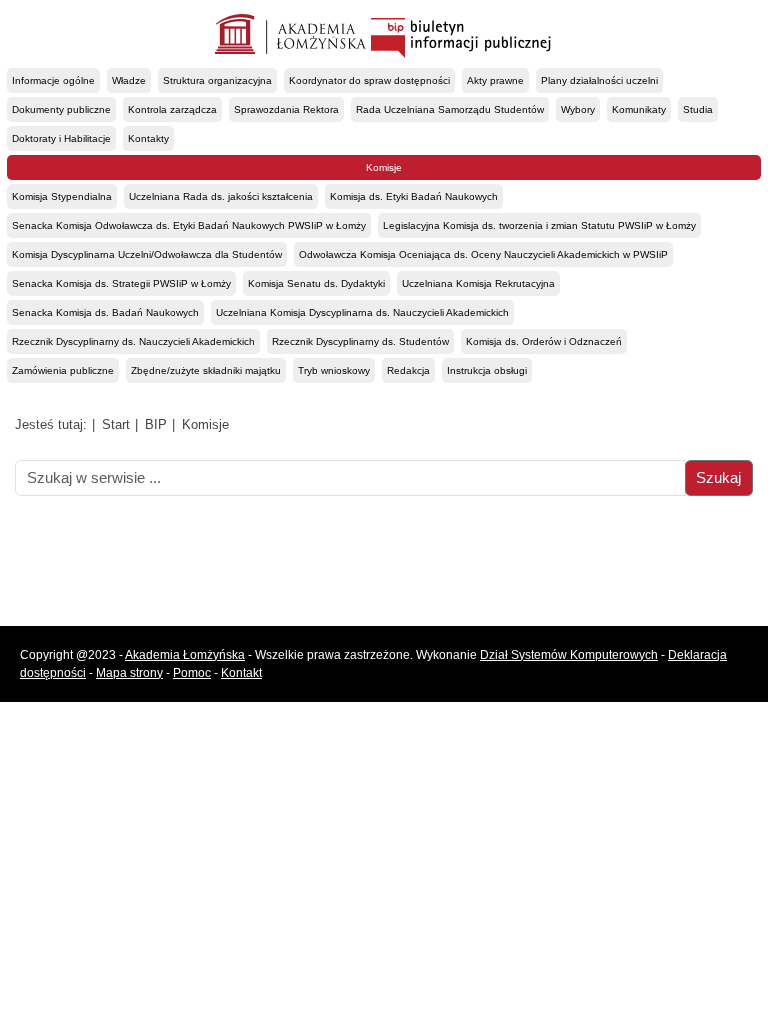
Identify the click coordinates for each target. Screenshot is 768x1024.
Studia (698, 109)
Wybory (578, 109)
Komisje (384, 167)
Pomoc (192, 673)
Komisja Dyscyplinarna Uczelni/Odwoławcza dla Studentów (147, 254)
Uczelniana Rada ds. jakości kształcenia (221, 196)
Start (116, 424)
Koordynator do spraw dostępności (369, 80)
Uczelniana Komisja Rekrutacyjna (478, 283)
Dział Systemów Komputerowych (569, 655)
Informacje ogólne (53, 80)
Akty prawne (495, 80)
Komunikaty (639, 109)
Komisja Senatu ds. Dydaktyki (316, 283)
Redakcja (408, 370)
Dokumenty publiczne (61, 109)
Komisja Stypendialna (62, 196)
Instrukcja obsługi (487, 370)
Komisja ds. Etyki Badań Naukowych (414, 196)
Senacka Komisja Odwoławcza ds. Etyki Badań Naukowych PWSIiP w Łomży (189, 225)
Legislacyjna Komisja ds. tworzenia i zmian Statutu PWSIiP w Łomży (539, 225)
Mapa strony (129, 673)
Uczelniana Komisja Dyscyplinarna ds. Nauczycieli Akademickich (362, 312)
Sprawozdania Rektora (286, 109)
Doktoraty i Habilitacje (61, 138)
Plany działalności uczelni (599, 80)
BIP (156, 424)
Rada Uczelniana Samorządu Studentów (450, 109)
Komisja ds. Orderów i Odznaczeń (544, 341)
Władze (129, 80)
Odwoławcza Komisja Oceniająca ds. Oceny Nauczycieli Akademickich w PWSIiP (483, 254)
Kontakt (241, 673)
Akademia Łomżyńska (185, 655)
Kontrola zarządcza (172, 109)
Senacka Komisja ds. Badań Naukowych (105, 312)
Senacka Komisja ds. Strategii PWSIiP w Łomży (121, 283)
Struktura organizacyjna (217, 80)
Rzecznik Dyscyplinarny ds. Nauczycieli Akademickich (133, 341)
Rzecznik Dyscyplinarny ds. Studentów (360, 341)
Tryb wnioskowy (334, 370)
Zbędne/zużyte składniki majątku (206, 370)
